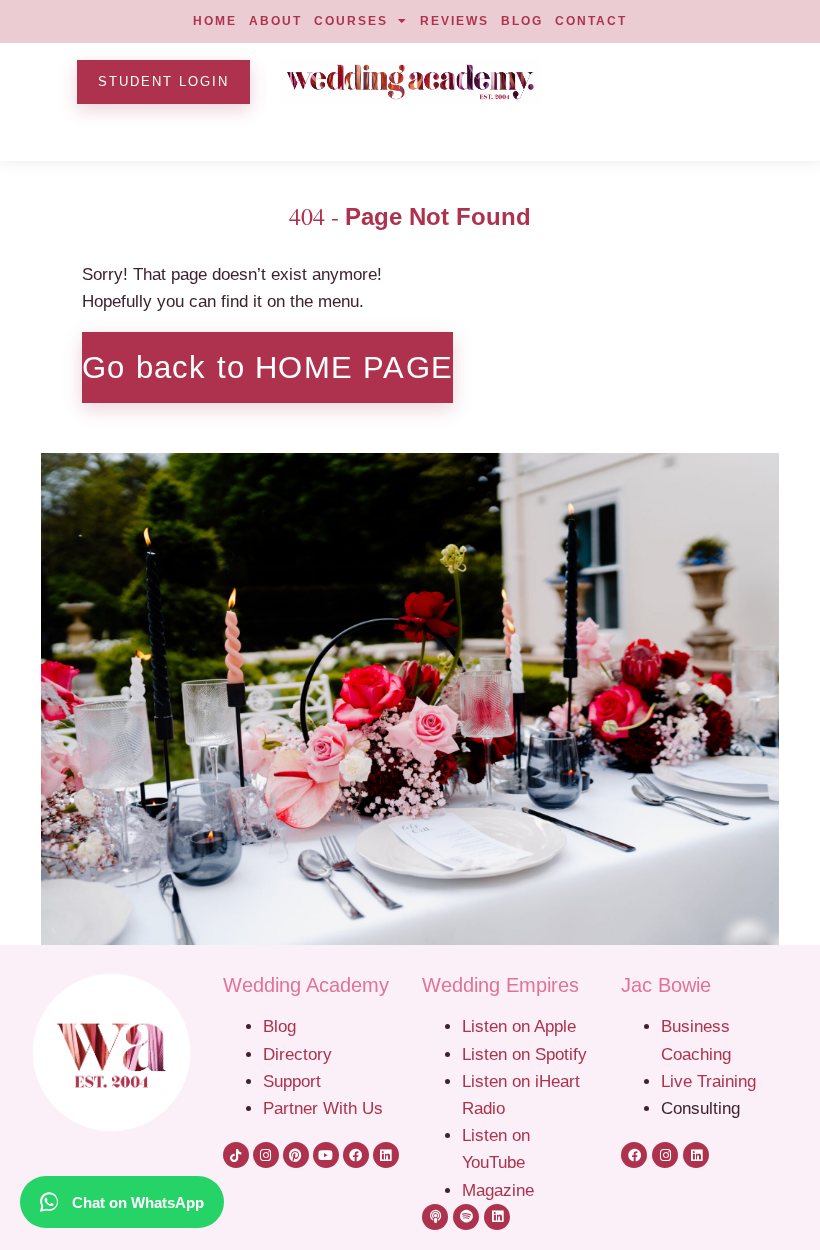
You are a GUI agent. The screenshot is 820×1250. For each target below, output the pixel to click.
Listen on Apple (521, 1026)
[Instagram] (266, 1155)
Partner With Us (323, 1108)
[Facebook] (356, 1155)
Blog (279, 1026)
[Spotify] (466, 1217)
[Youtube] (326, 1155)
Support (292, 1081)
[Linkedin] (386, 1155)
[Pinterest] (296, 1155)
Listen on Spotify (524, 1054)
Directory (297, 1054)
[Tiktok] (236, 1155)
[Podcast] (435, 1217)
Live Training (708, 1081)
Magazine (498, 1190)
